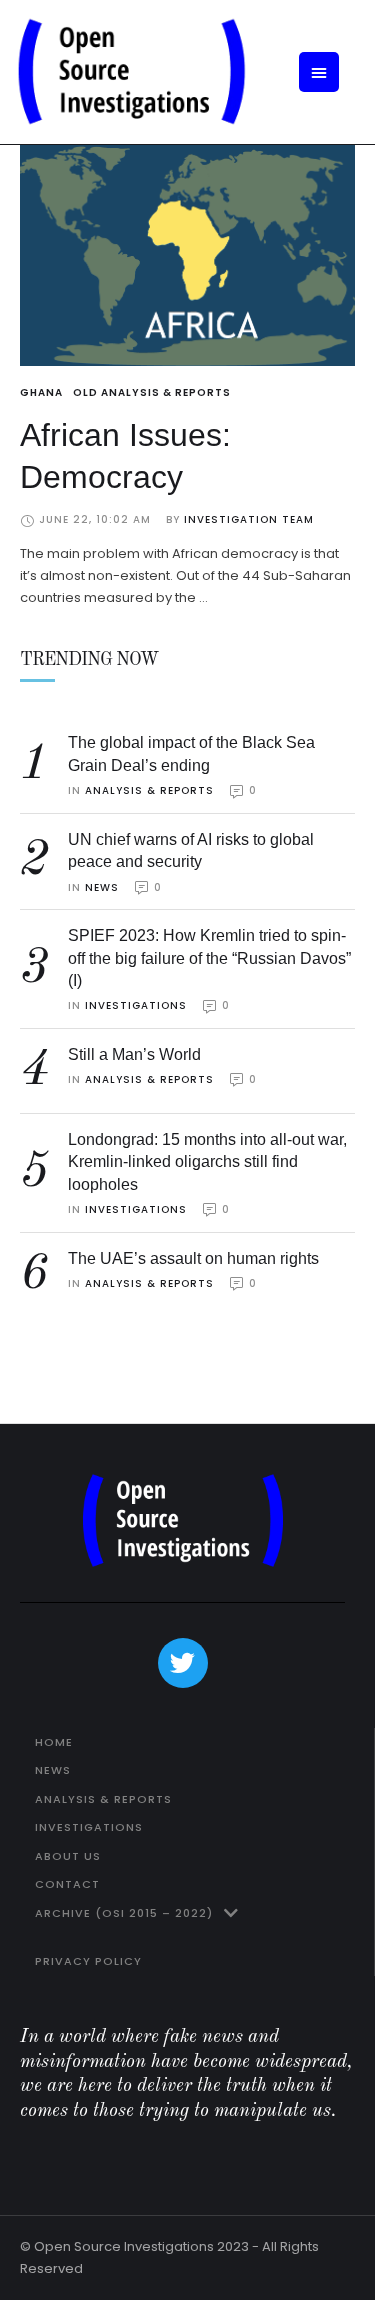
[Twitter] (183, 1663)
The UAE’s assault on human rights (193, 1258)
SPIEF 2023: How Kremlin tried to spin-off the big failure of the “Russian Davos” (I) (209, 958)
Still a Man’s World (134, 1054)
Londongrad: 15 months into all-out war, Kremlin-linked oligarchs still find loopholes (207, 1162)
